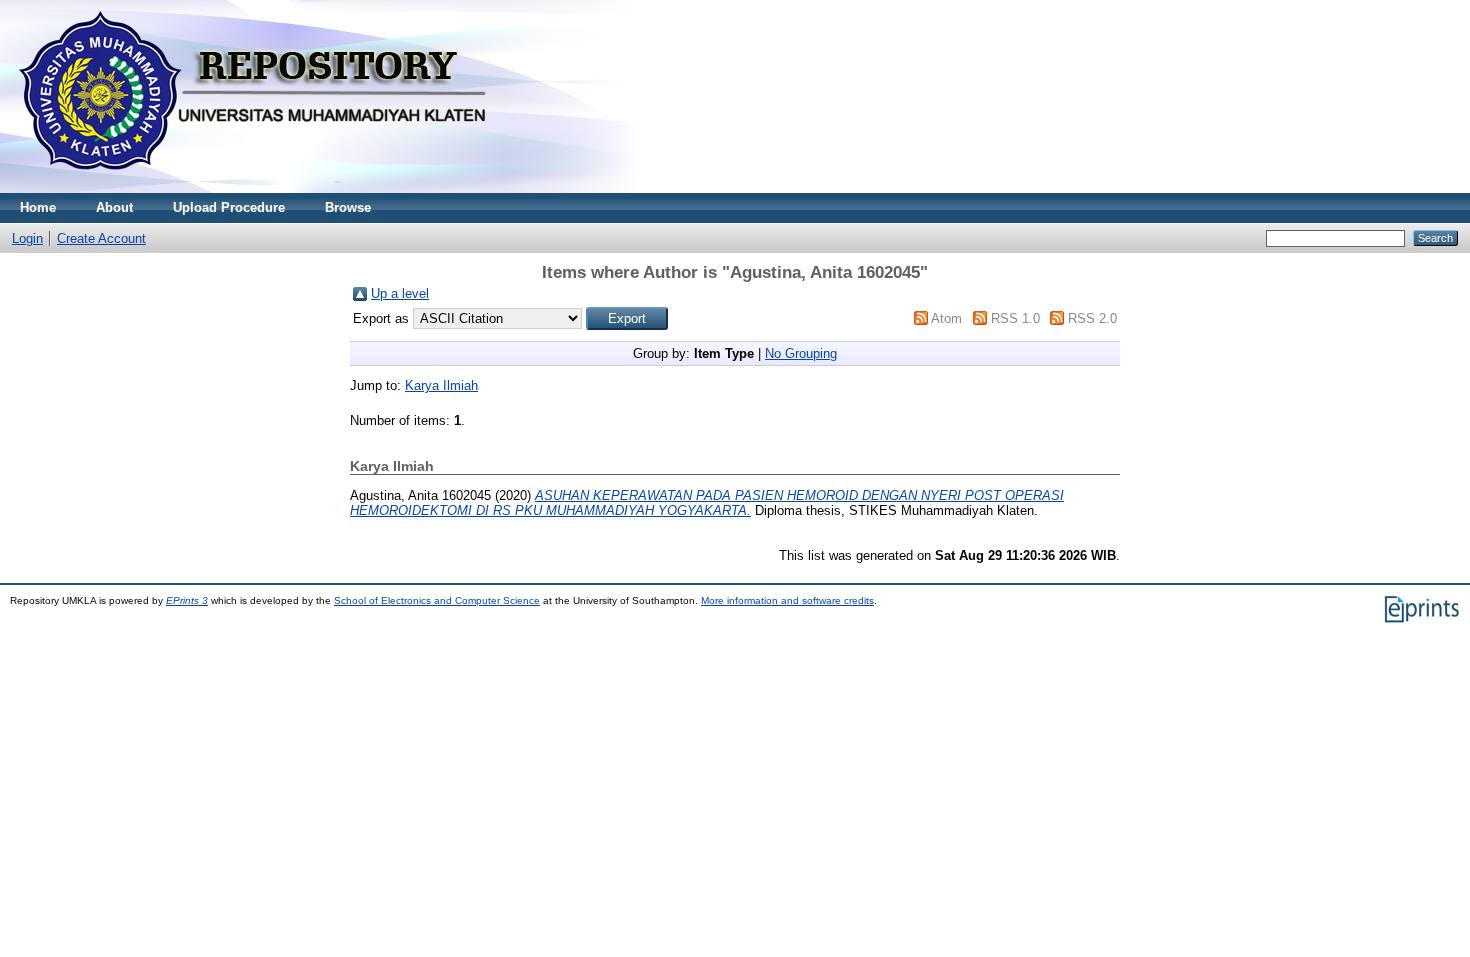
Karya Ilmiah (441, 385)
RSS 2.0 (1092, 318)
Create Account (101, 238)
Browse (348, 207)
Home (38, 207)
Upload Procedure (229, 207)
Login (27, 238)
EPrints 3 (187, 600)
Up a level (400, 293)
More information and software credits (787, 600)
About (114, 207)
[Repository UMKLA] (260, 188)
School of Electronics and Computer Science (437, 600)
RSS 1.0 (1015, 318)
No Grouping (801, 353)
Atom (946, 318)
